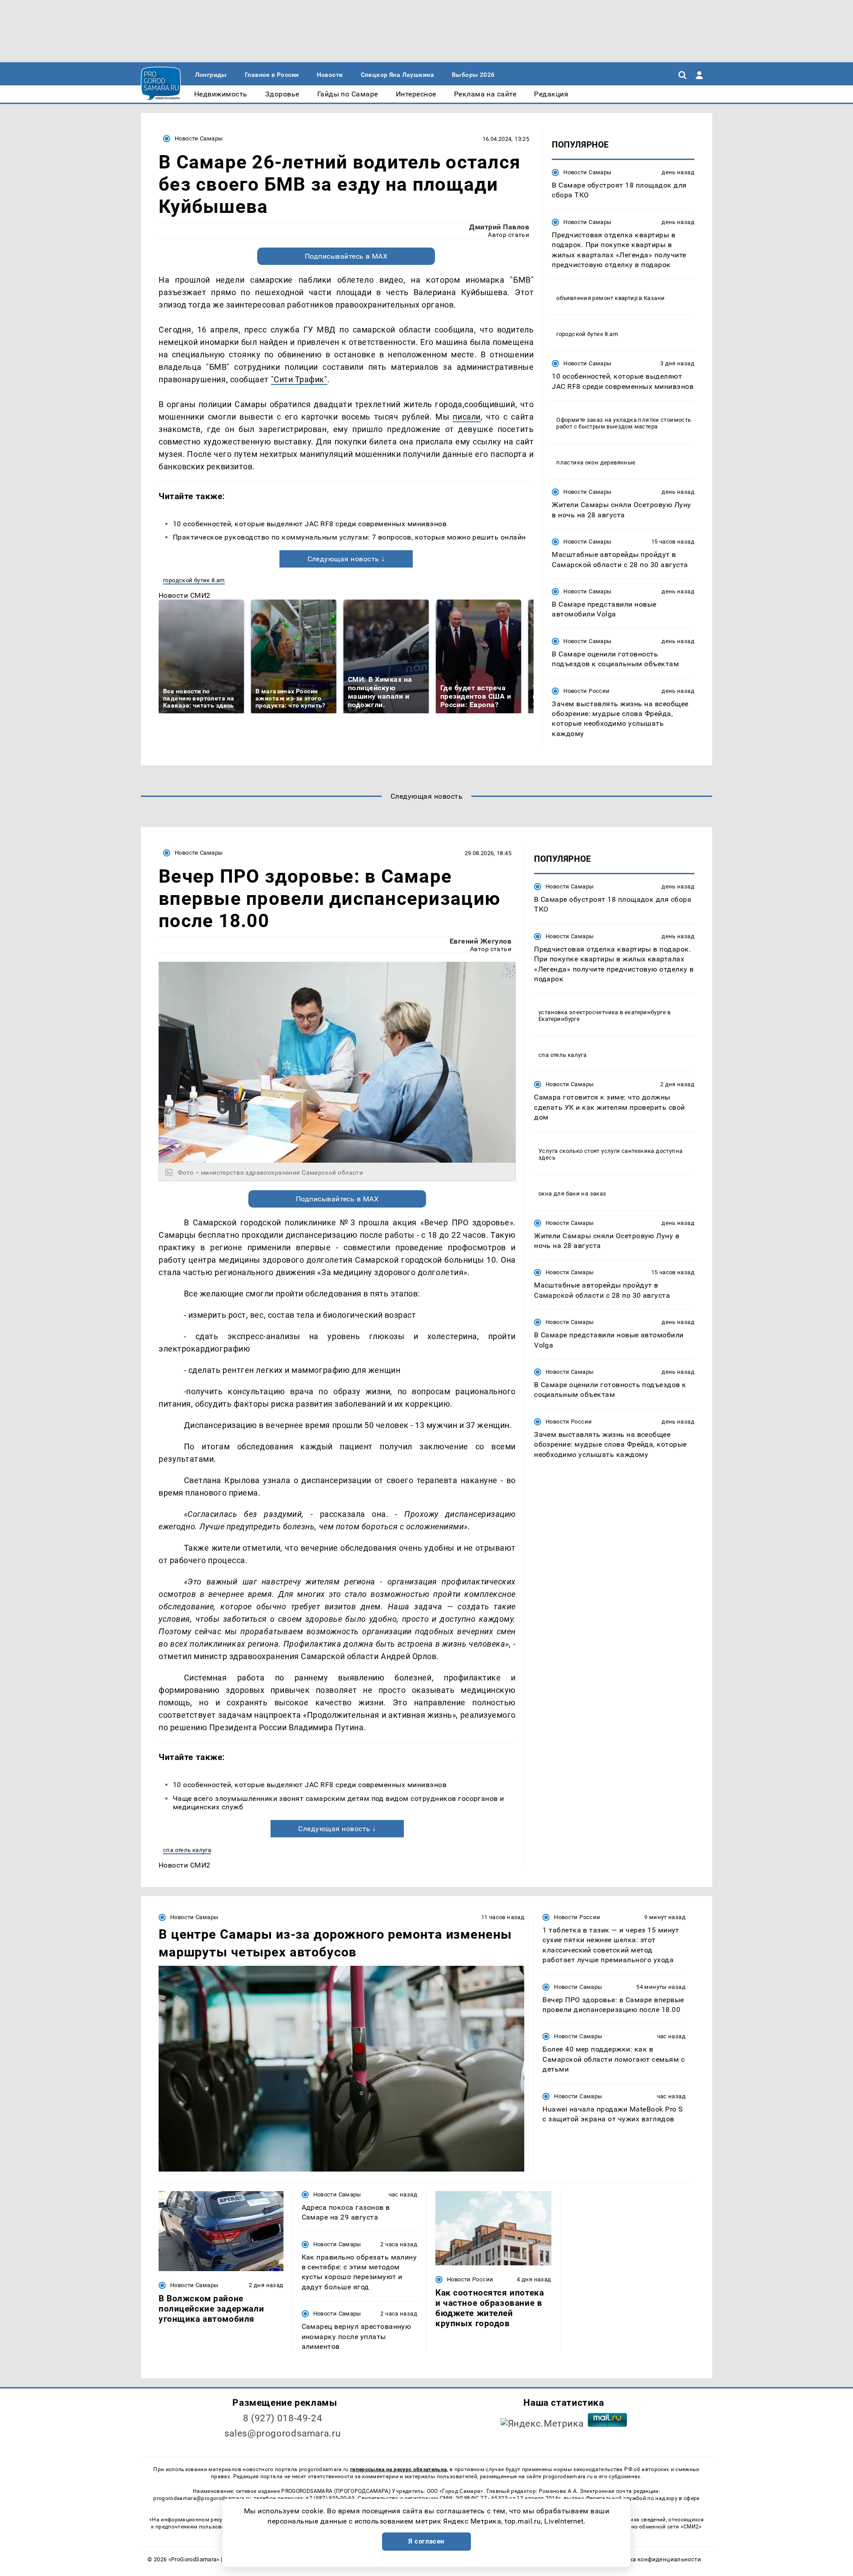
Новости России (586, 691)
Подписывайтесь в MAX (346, 256)
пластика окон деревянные (596, 462)
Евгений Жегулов (480, 941)
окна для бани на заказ (572, 1194)
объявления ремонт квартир (597, 298)
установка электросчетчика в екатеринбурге (602, 1013)
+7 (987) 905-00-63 (330, 2498)
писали (466, 417)
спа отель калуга (187, 1850)
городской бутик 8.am (194, 580)
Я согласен (426, 2541)
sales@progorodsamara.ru (283, 2433)
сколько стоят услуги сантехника (607, 1151)
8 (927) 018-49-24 (283, 2418)
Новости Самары (199, 138)
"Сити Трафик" (299, 379)
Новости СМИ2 (185, 595)
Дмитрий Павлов (499, 227)
